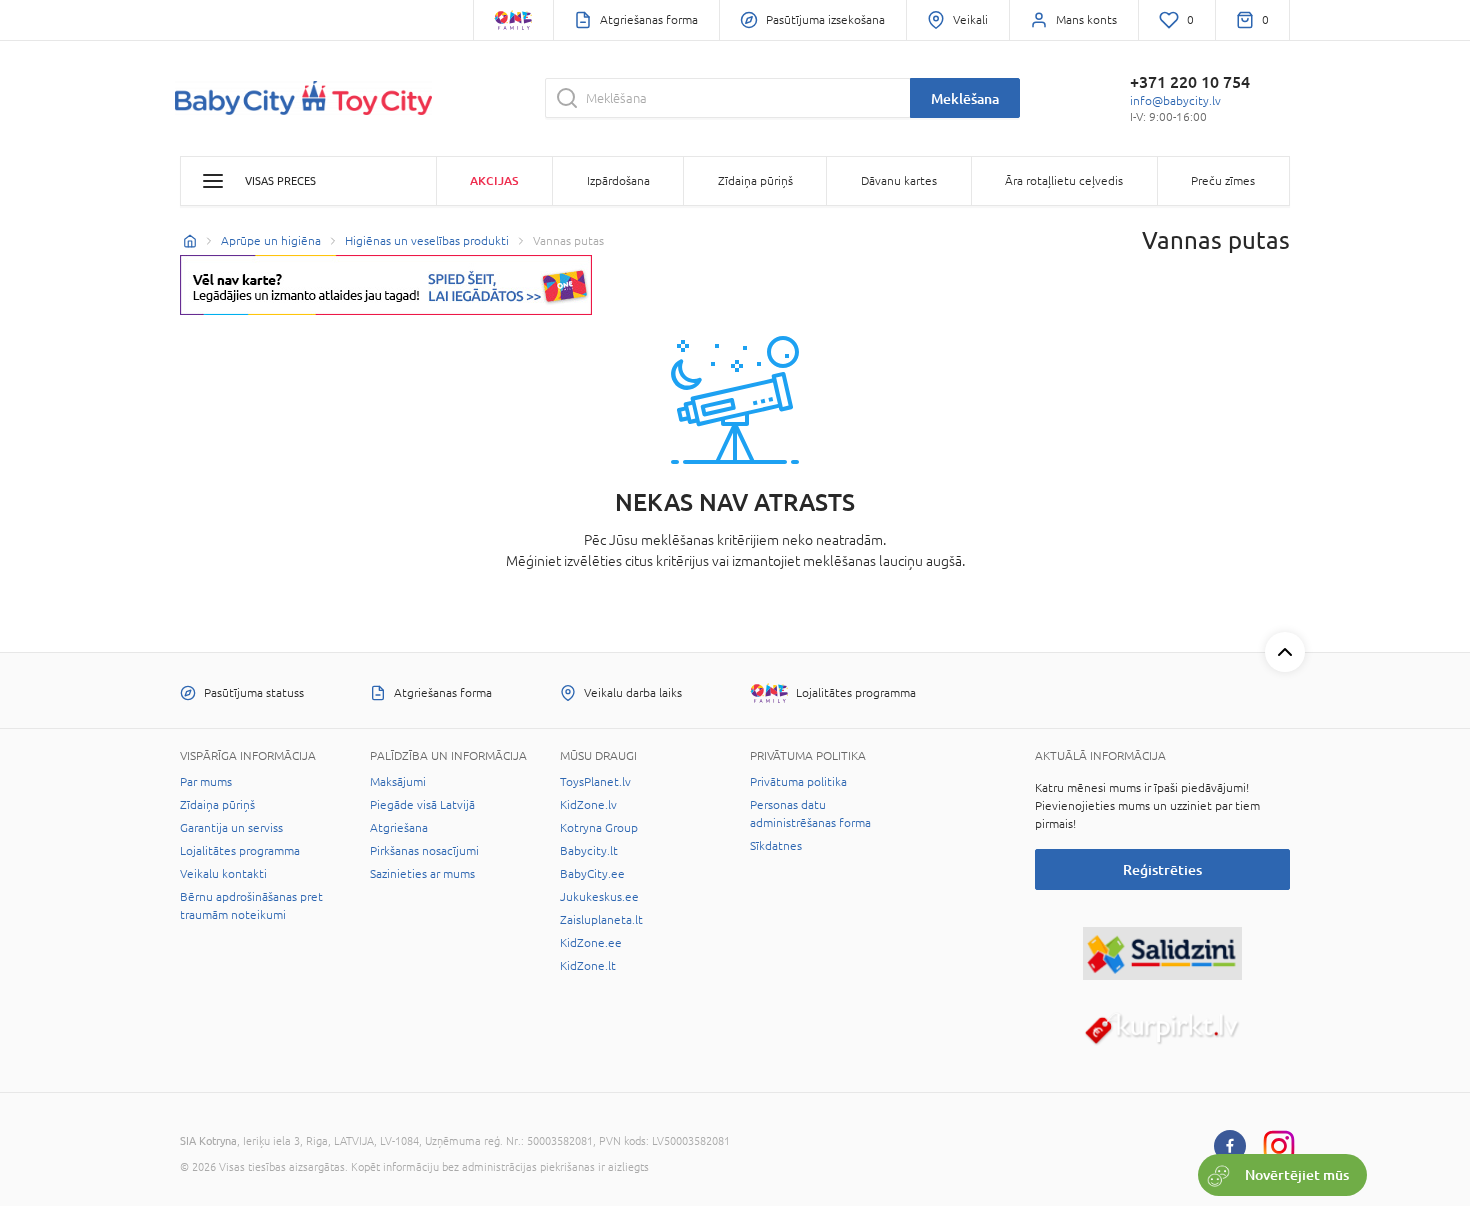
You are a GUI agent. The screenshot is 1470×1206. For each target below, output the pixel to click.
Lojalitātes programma (240, 851)
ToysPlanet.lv (595, 782)
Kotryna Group (599, 828)
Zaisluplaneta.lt (601, 920)
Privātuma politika (798, 782)
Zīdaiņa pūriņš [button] (755, 181)
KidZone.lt (588, 966)
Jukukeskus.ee (599, 897)
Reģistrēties (1162, 869)
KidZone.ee (591, 943)
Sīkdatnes (776, 846)
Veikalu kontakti (223, 874)
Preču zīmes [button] (1223, 181)
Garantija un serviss (231, 828)
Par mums (206, 782)
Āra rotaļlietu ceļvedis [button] (1064, 181)
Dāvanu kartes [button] (899, 181)
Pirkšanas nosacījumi (424, 851)
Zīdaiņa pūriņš (217, 805)
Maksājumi (398, 782)
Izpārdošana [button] (618, 181)
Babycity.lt (589, 851)
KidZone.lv (588, 805)
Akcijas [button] (494, 180)
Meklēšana (965, 98)
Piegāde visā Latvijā (422, 805)
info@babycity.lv (1175, 101)
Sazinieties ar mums (422, 874)
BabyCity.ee (592, 874)
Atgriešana (399, 828)
